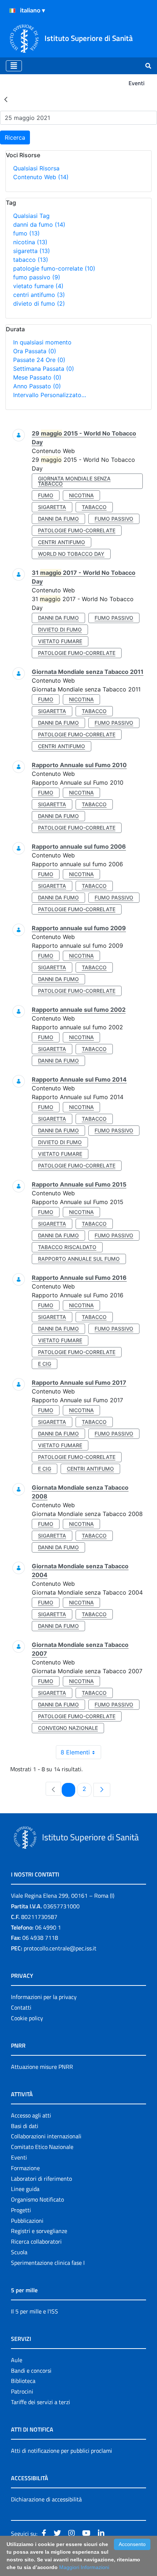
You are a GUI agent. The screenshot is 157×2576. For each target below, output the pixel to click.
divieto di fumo (39, 303)
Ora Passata (35, 351)
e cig (45, 1364)
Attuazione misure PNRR (42, 2067)
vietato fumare (38, 286)
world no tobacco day (71, 554)
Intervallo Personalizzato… (50, 395)
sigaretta (32, 251)
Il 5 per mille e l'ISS (35, 2311)
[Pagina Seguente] (102, 1790)
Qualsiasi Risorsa (36, 168)
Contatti (21, 2007)
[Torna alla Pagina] (6, 99)
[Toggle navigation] (14, 66)
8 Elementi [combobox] (75, 1752)
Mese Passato (37, 377)
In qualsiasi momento (42, 342)
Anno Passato (37, 386)
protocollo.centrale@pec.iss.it (60, 1948)
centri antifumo (39, 295)
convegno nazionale (68, 1728)
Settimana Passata (44, 369)
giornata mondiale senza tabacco (74, 481)
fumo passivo (37, 277)
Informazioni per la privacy (44, 1997)
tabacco (31, 260)
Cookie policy (27, 2018)
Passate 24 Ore (39, 360)
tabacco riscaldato (67, 1247)
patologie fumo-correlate (54, 268)
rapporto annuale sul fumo (79, 1259)
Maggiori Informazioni (84, 2567)
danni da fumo (39, 225)
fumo (26, 233)
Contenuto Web (41, 177)
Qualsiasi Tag (31, 216)
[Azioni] (12, 11)
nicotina (30, 242)
